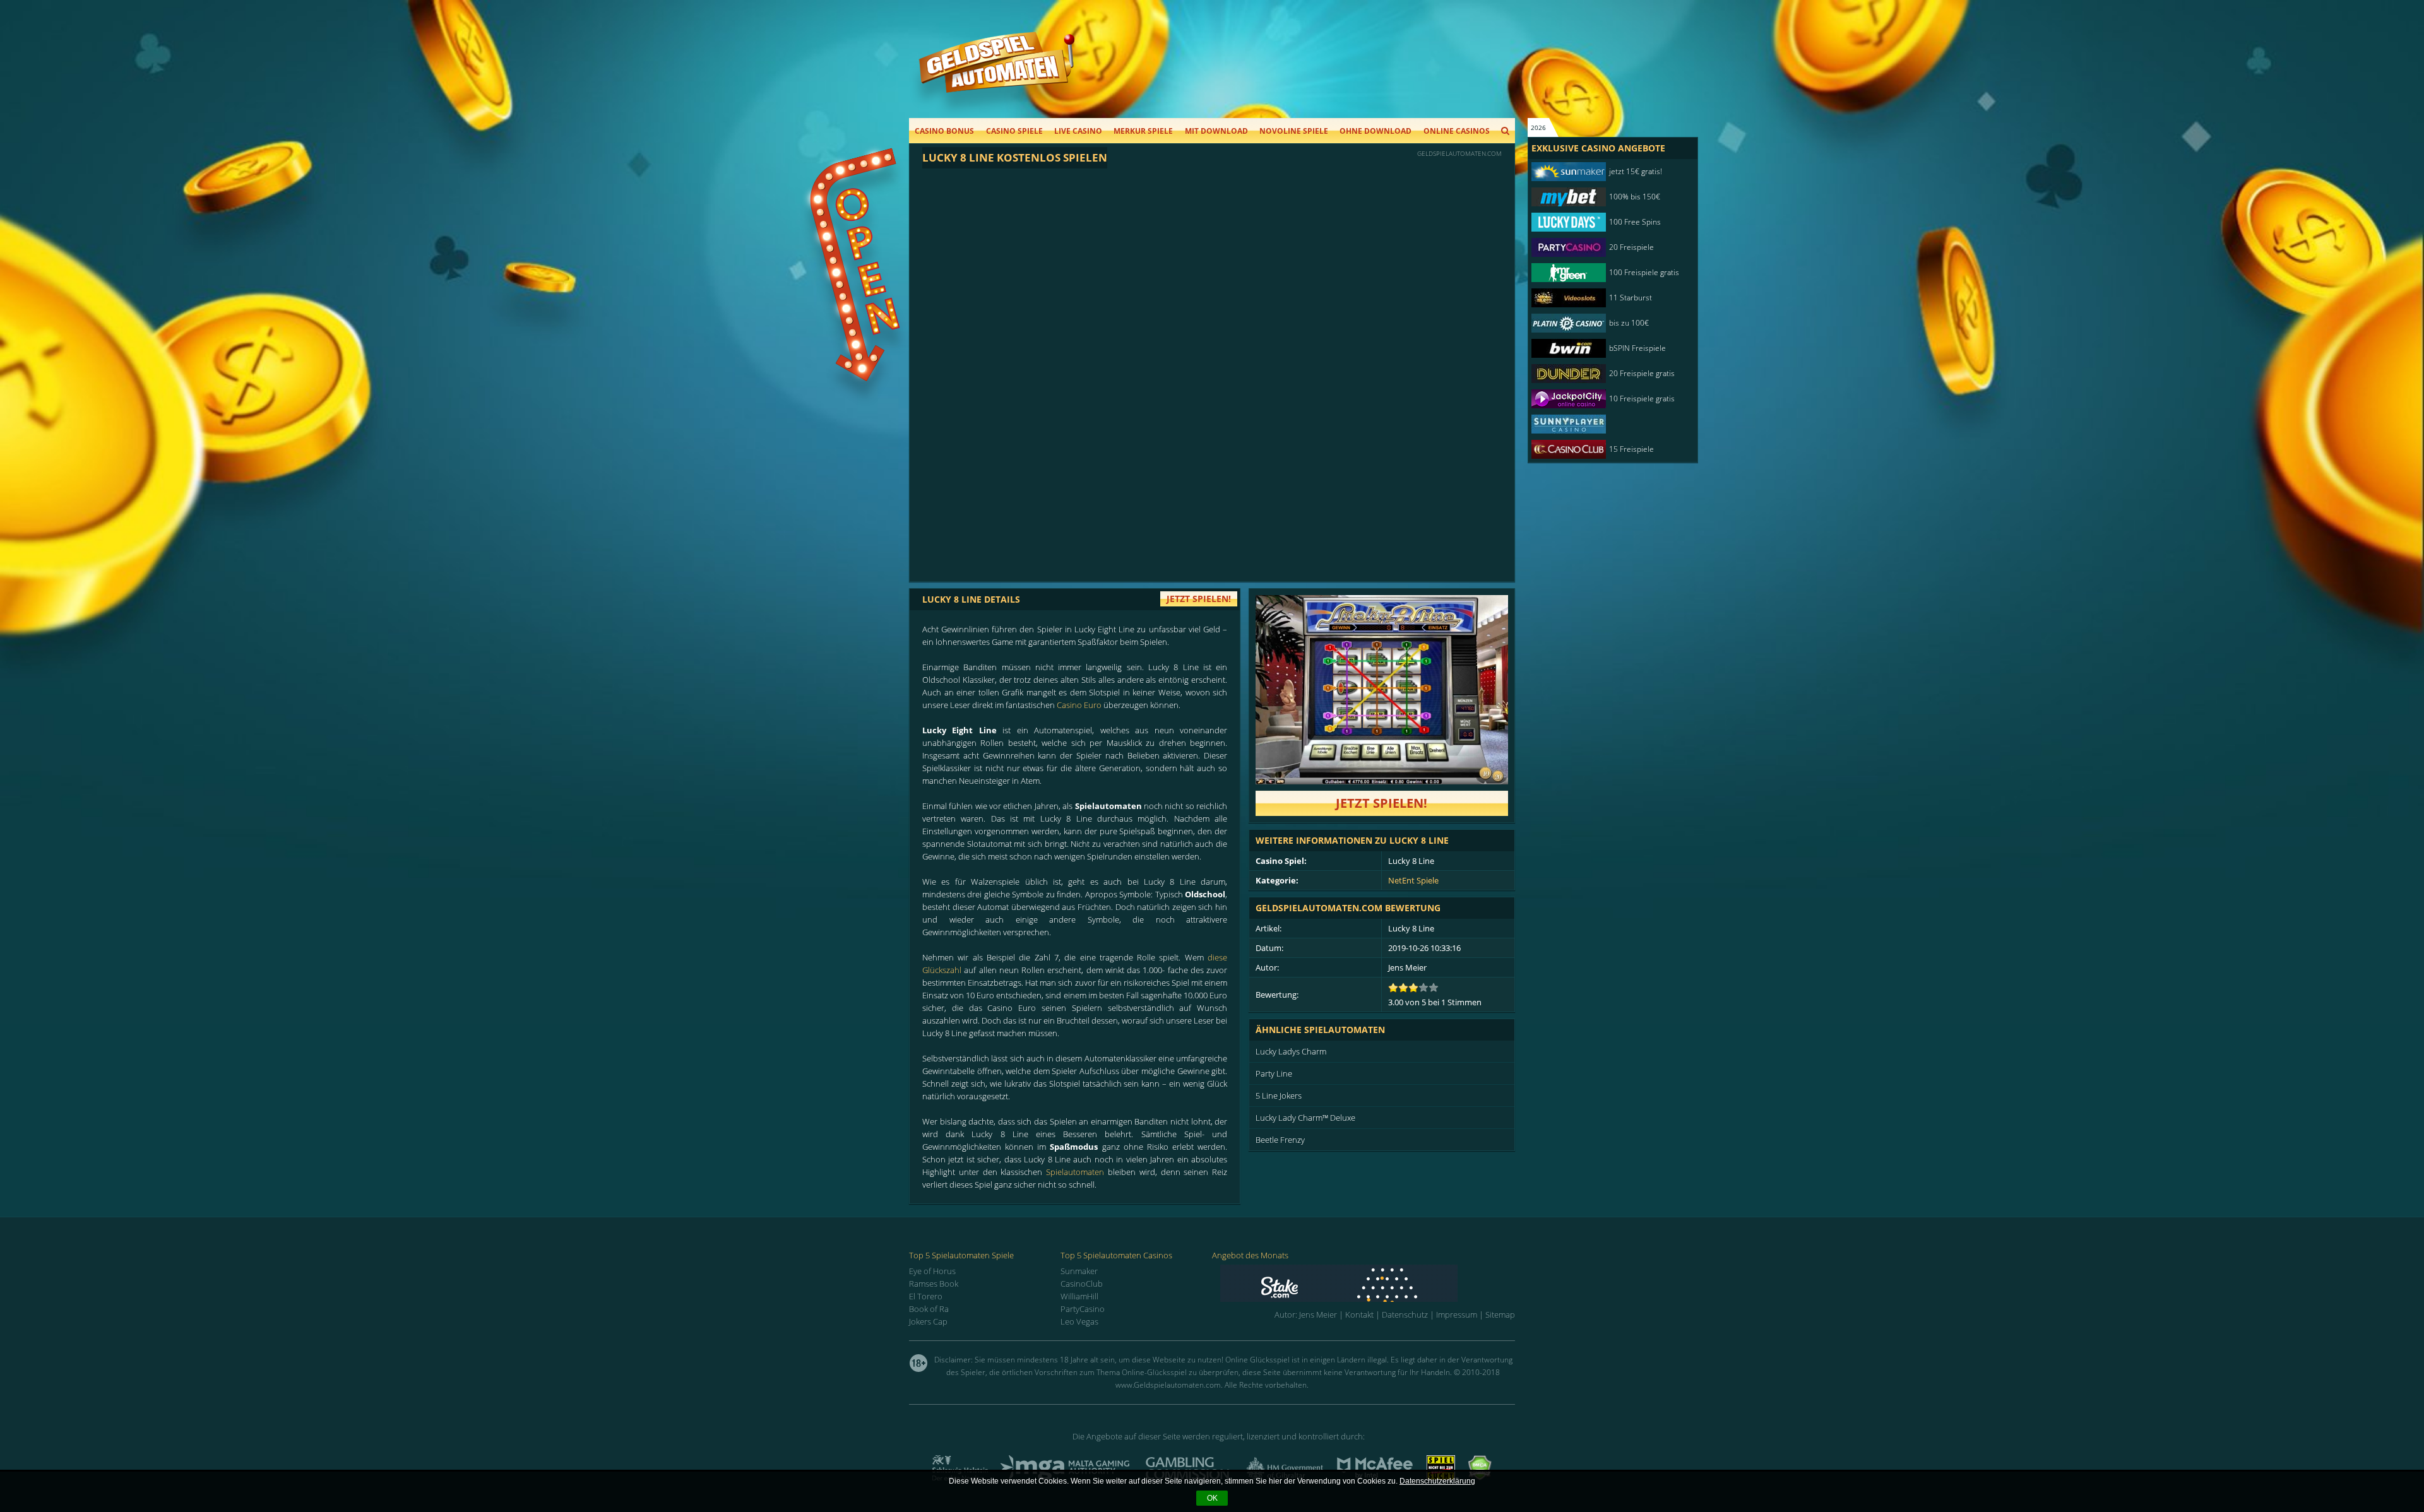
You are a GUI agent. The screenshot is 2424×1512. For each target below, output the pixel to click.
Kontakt (1359, 1314)
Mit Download (1216, 131)
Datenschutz (1405, 1314)
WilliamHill (1079, 1296)
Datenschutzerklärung (1437, 1481)
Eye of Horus (932, 1271)
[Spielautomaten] (997, 75)
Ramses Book (934, 1284)
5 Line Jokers (1279, 1096)
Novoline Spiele (1294, 131)
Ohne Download (1375, 131)
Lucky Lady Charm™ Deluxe (1305, 1118)
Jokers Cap (928, 1321)
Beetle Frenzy (1280, 1140)
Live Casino (1078, 131)
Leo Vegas (1079, 1321)
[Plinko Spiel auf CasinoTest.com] (1368, 1283)
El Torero (926, 1296)
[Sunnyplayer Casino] (1607, 424)
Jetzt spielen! (1381, 803)
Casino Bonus (944, 131)
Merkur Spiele (1143, 131)
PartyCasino (1083, 1309)
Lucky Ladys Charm (1291, 1051)
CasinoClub (1082, 1284)
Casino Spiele (1014, 131)
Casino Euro (1079, 705)
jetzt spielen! (1199, 599)
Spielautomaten (1075, 1172)
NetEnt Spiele (1413, 880)
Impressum (1457, 1314)
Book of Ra (929, 1309)
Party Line (1274, 1073)
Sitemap (1500, 1314)
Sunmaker (1079, 1271)
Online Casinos (1457, 131)
